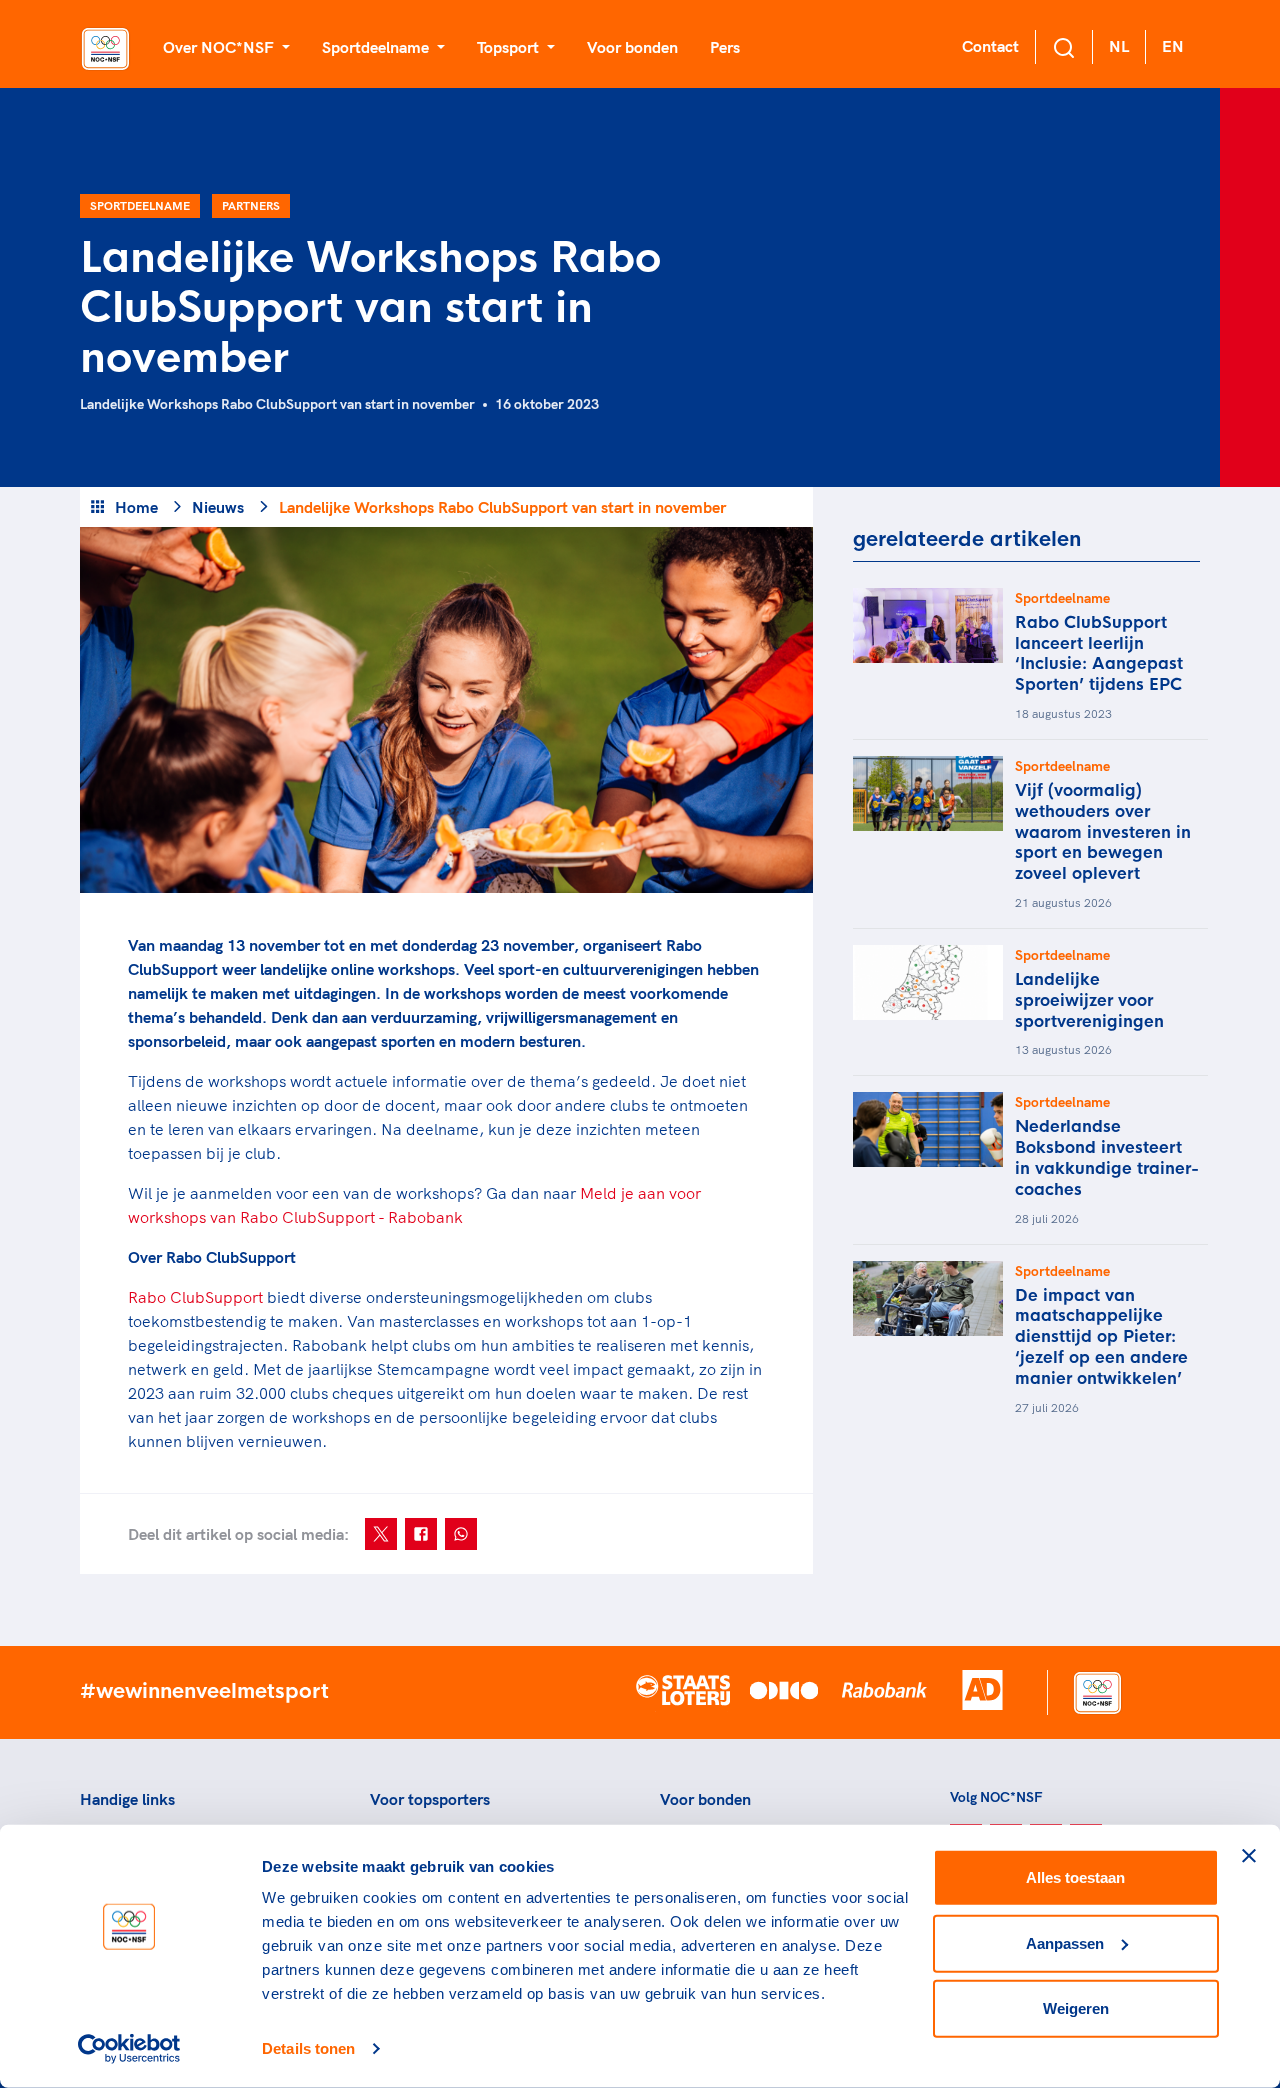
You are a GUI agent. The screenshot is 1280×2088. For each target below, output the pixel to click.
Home (136, 507)
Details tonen (308, 2048)
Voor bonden (632, 47)
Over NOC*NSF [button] (220, 47)
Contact (990, 46)
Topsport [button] (510, 47)
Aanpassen (1065, 1942)
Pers (725, 47)
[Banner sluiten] (1249, 1856)
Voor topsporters (430, 1799)
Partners (251, 205)
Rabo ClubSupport (195, 1297)
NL (1119, 46)
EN (1173, 46)
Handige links (127, 1799)
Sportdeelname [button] (377, 47)
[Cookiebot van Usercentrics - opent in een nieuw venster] (129, 2049)
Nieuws (218, 507)
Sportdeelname (140, 205)
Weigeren (1076, 2008)
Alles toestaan (1075, 1877)
